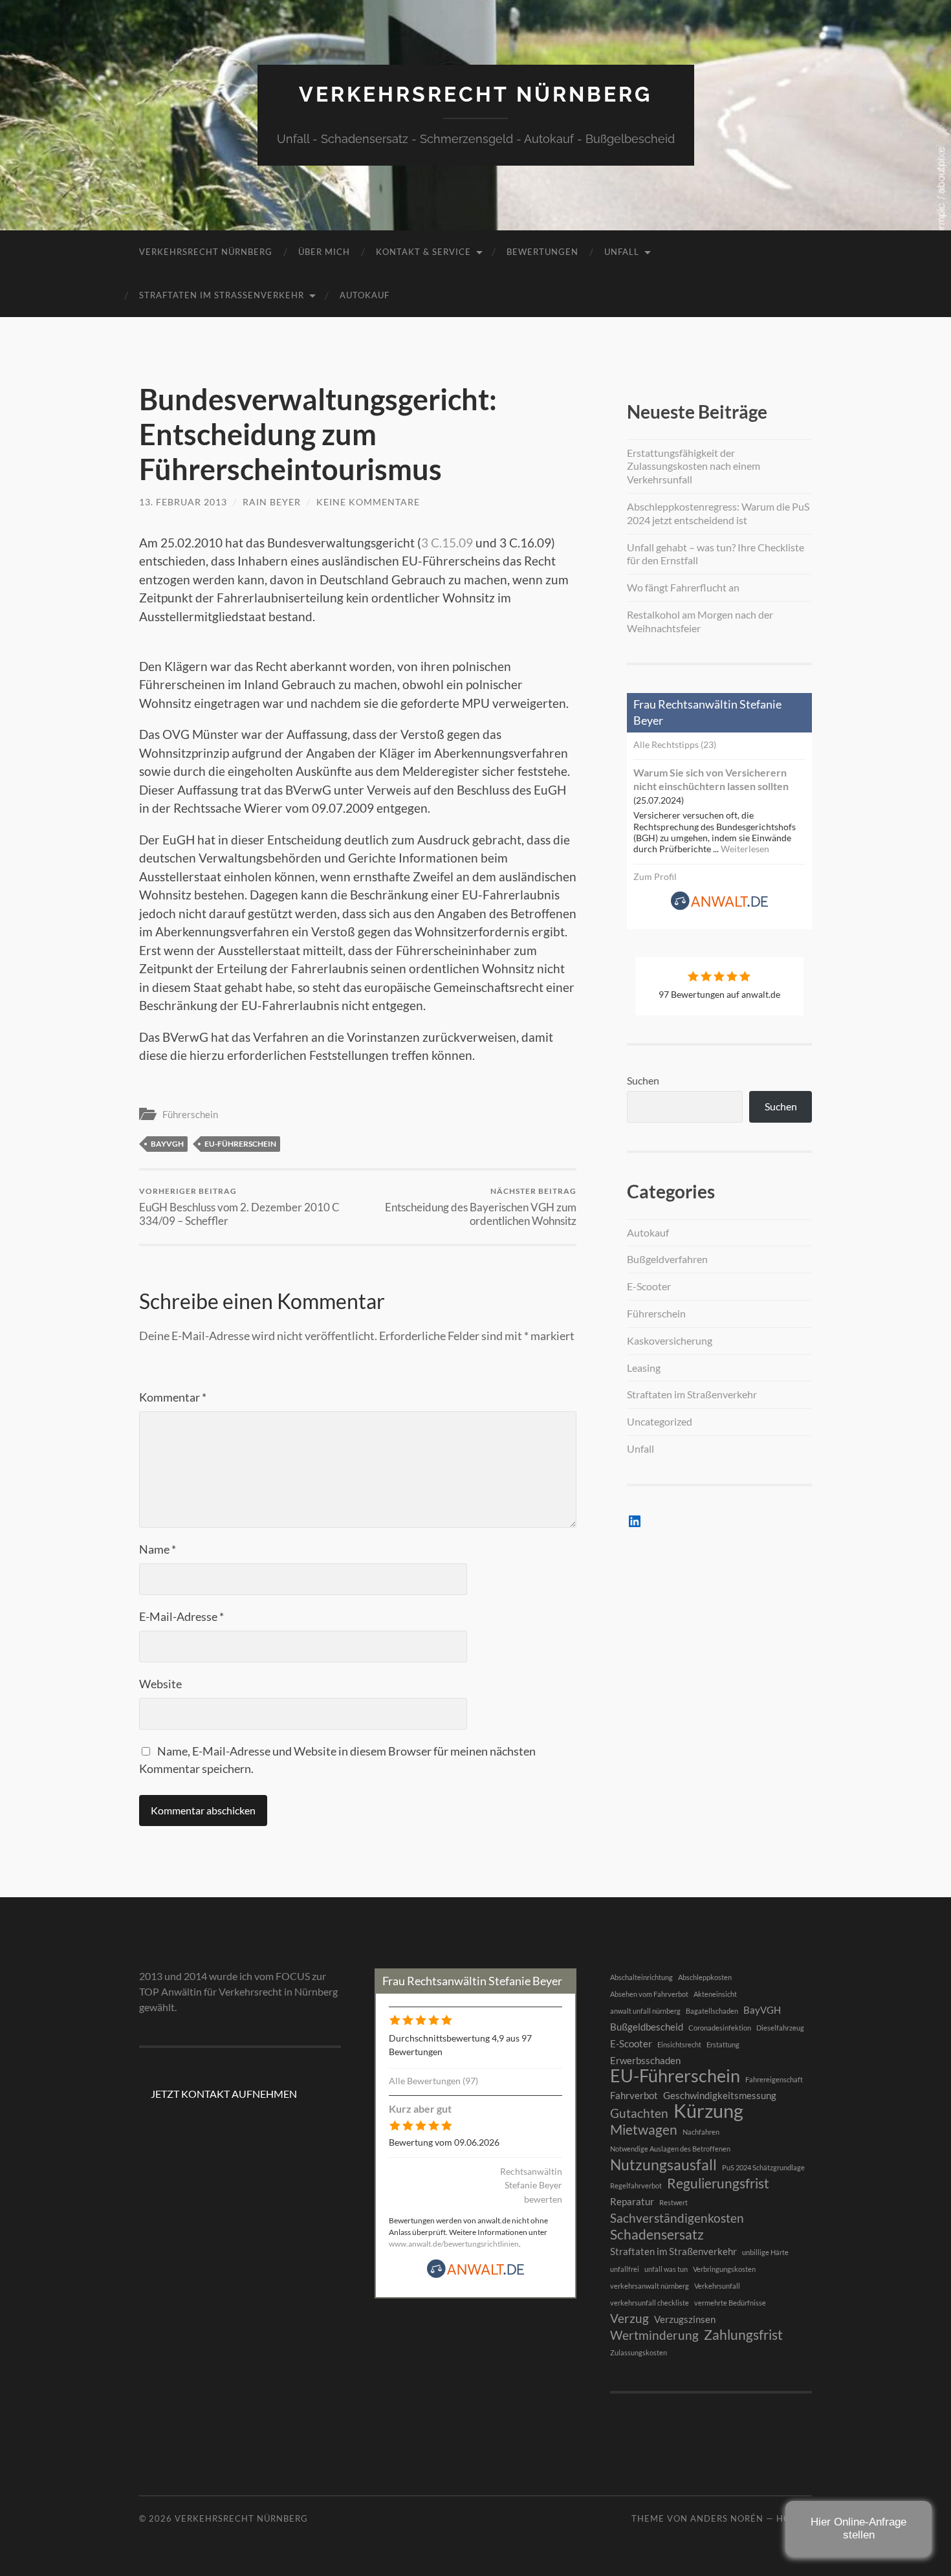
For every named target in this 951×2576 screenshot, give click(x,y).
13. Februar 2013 (183, 502)
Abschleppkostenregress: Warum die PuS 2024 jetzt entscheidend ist (718, 513)
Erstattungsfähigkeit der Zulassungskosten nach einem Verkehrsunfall (694, 466)
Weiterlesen (745, 849)
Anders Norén (727, 2518)
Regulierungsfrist (718, 2183)
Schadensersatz (657, 2234)
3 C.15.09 (447, 543)
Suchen (643, 1080)
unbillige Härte (765, 2252)
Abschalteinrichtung (641, 1977)
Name (158, 1549)
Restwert (673, 2202)
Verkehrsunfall (717, 2286)
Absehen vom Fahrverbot (649, 1994)
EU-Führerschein (240, 1144)
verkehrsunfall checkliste (650, 2303)
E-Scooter (649, 1286)
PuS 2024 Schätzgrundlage (763, 2167)
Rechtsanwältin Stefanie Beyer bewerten (531, 2185)
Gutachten (639, 2113)
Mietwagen (644, 2130)
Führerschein (190, 1114)
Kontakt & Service (423, 252)
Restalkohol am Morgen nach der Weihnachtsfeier (700, 621)
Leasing (644, 1368)
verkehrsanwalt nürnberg (650, 2286)
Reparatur (632, 2201)
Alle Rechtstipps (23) (675, 744)
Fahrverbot (634, 2095)
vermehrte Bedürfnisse (730, 2303)
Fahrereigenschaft (774, 2079)
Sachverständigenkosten (677, 2218)
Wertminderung (654, 2335)
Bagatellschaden (712, 2011)
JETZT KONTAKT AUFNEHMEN (224, 2094)
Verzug (629, 2318)
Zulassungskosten (639, 2352)
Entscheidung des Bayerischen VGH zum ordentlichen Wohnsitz (481, 1207)
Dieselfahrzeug (780, 2028)
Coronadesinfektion (720, 2028)
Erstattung (723, 2044)
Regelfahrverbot (636, 2185)
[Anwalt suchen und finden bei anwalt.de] (719, 907)
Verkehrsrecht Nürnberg (475, 94)
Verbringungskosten (724, 2269)
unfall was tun (666, 2269)
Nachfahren (701, 2132)
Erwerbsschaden (645, 2060)
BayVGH (167, 1144)
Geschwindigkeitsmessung (720, 2095)
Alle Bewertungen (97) (433, 2081)
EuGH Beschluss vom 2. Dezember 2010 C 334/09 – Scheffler (239, 1207)
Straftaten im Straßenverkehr (222, 295)
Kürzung (708, 2111)
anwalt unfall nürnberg (645, 2011)
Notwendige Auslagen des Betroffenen (670, 2149)
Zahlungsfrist (743, 2335)
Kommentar (173, 1397)
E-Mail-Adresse (181, 1616)
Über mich (324, 252)
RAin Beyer (272, 502)
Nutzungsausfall (663, 2164)
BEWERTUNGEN (542, 252)
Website (160, 1684)
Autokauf (365, 295)
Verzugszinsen (685, 2319)
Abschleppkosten (705, 1977)
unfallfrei (625, 2269)
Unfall (622, 252)
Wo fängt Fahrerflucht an (683, 587)
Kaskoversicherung (670, 1340)
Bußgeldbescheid (647, 2027)
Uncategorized (660, 1421)
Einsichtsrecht (679, 2044)
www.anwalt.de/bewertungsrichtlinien (454, 2244)
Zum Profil (655, 876)
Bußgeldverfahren (667, 1259)
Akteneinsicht (715, 1994)
